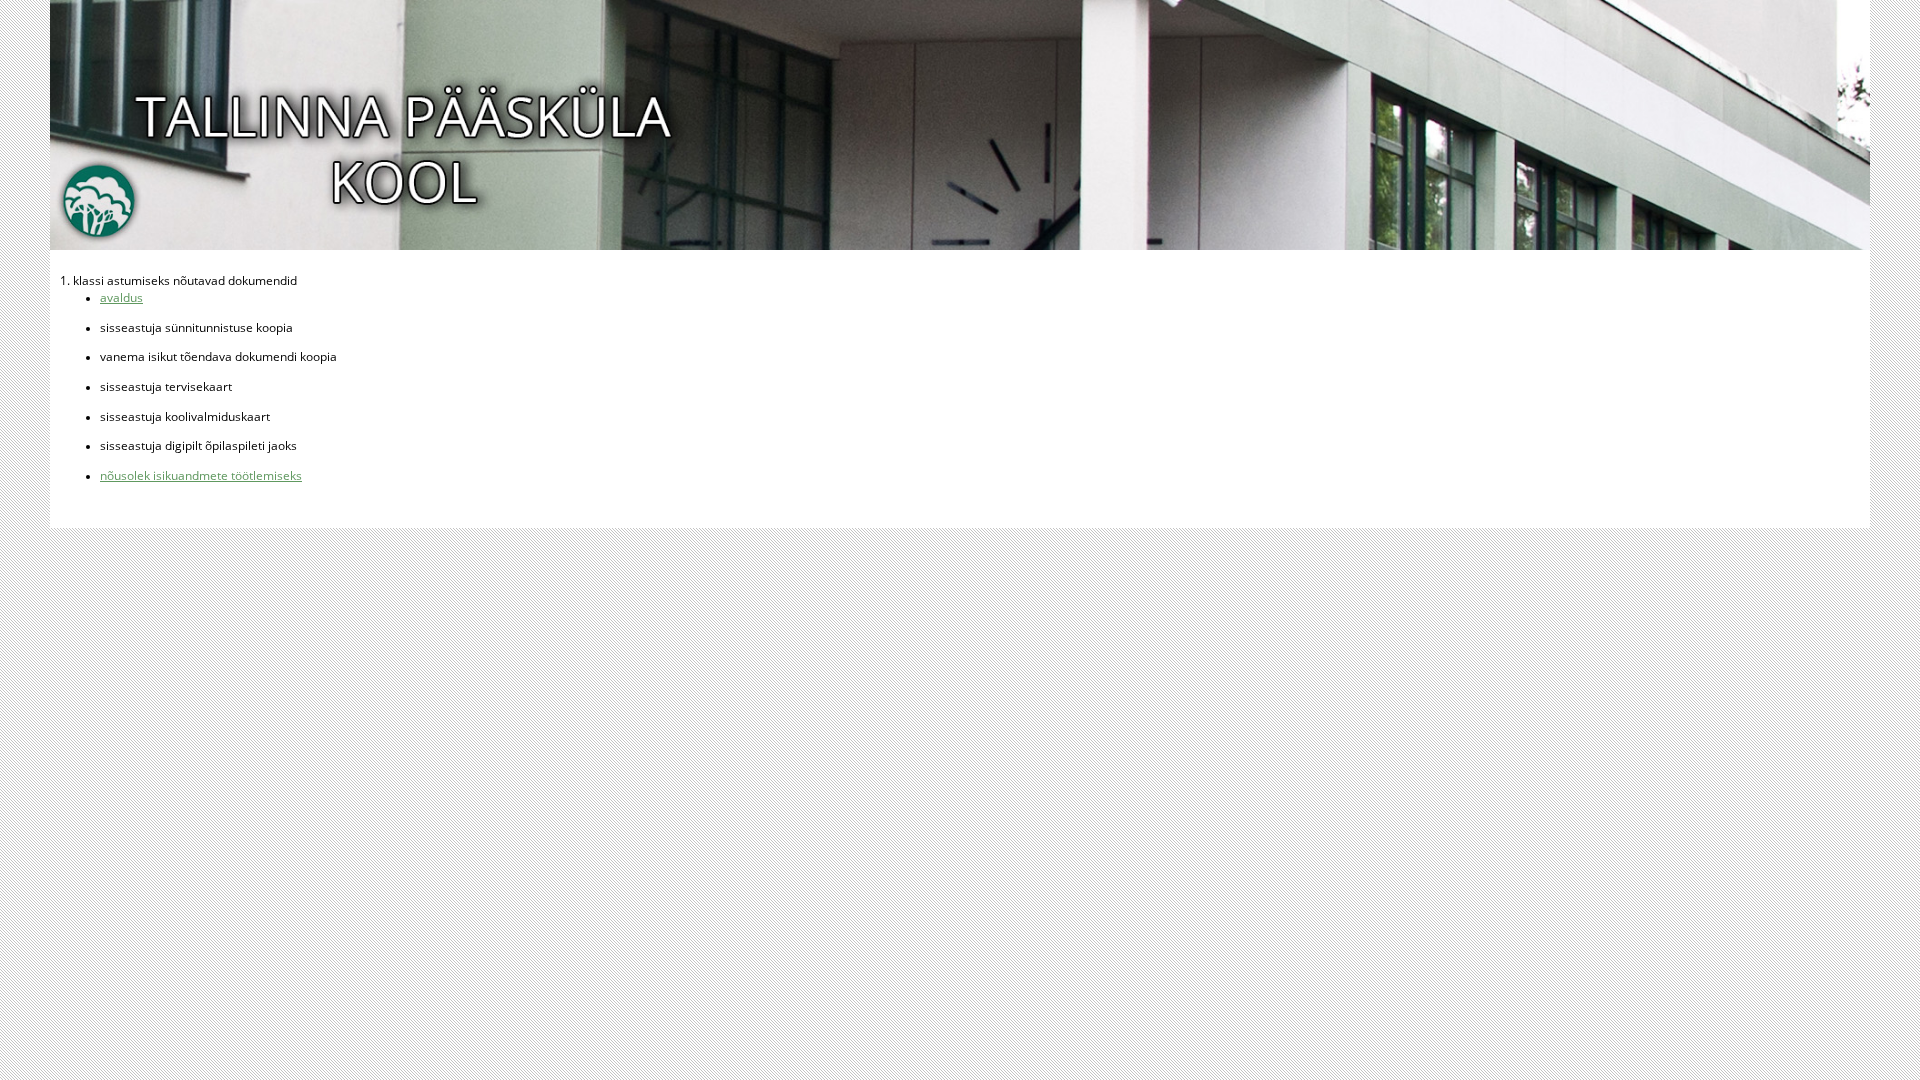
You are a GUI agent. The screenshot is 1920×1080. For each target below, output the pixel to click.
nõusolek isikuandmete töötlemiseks (201, 475)
